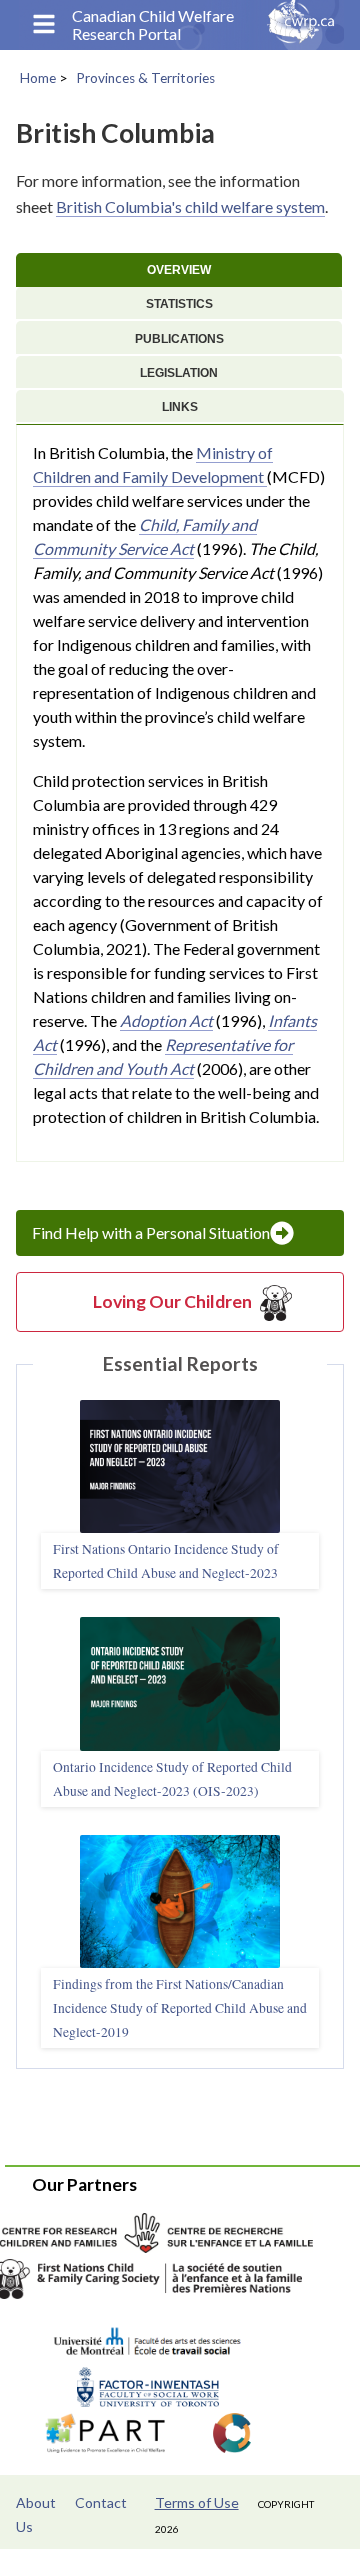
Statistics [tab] (179, 304)
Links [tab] (180, 407)
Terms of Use (197, 2502)
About (36, 2502)
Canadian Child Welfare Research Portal (153, 25)
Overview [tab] (179, 270)
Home (38, 78)
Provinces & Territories (145, 78)
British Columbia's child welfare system (190, 206)
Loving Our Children (172, 1301)
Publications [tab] (179, 339)
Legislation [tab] (179, 373)
